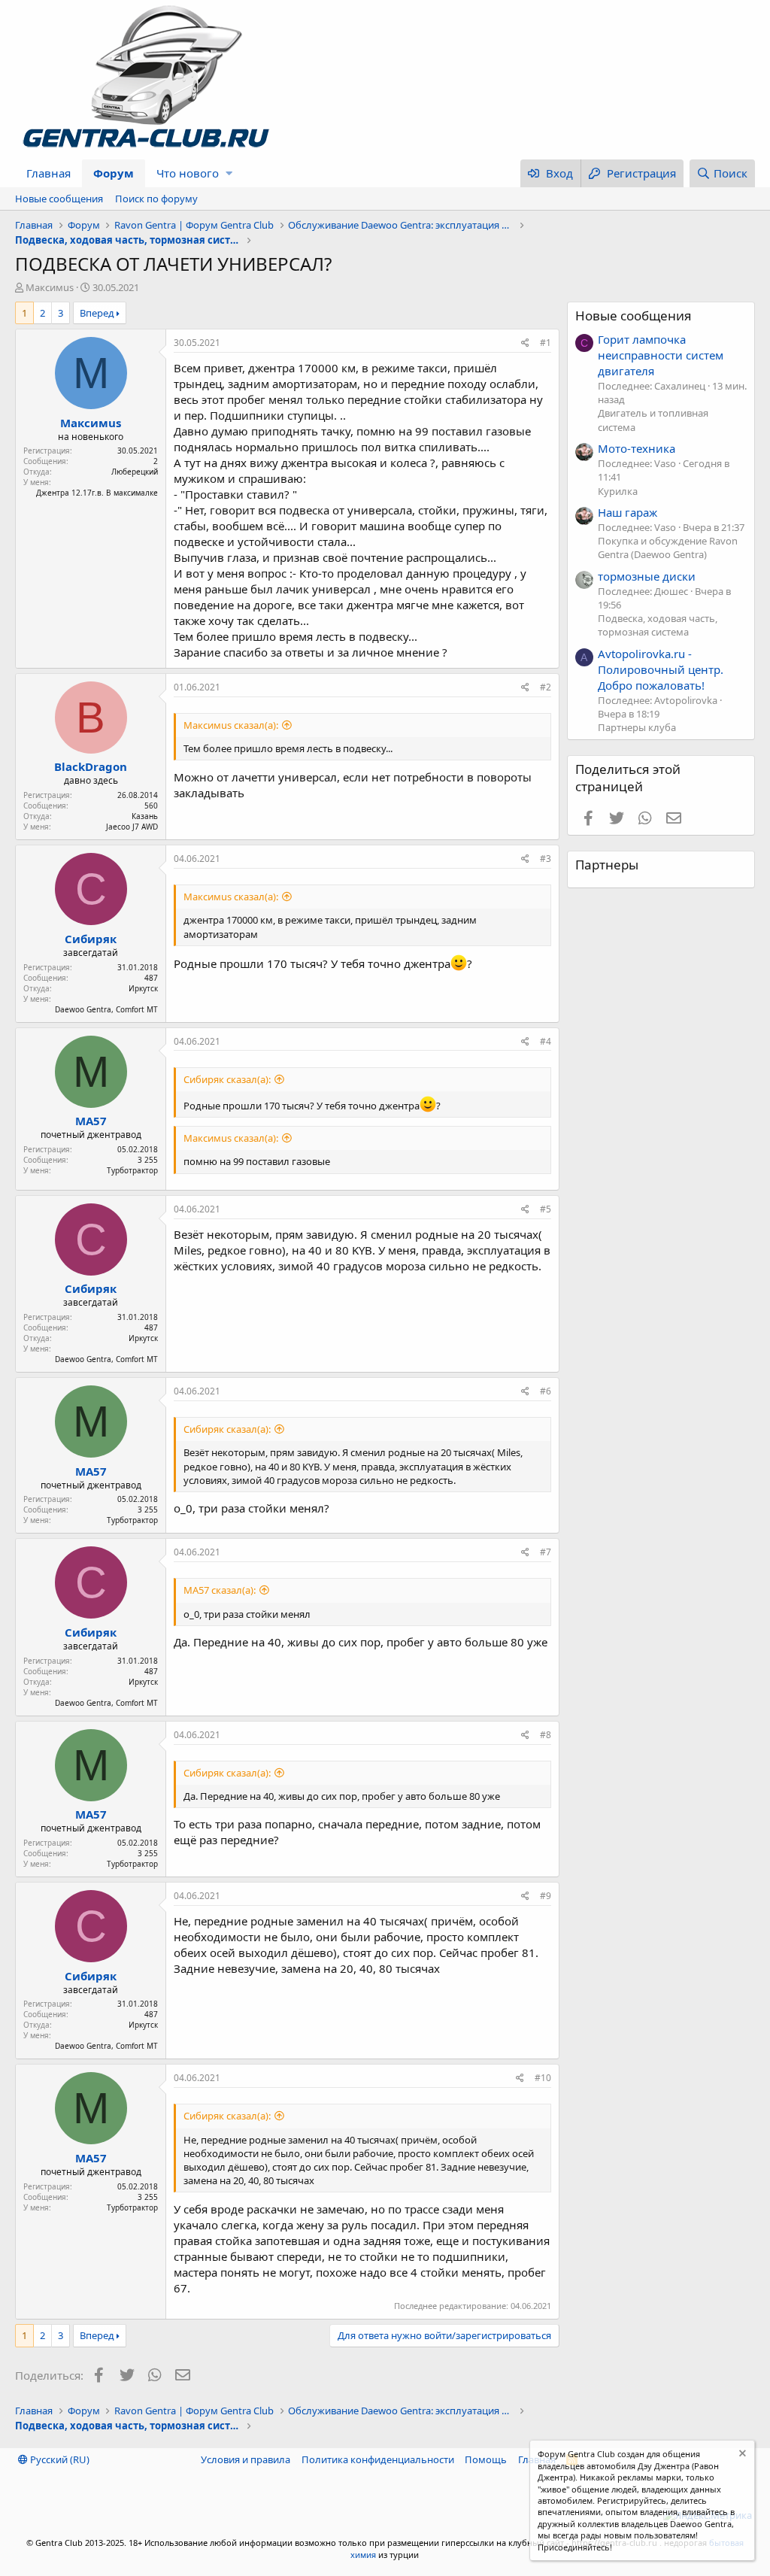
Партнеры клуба (637, 727)
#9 (546, 1896)
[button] (229, 173)
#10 (543, 2078)
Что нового (188, 173)
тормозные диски (647, 576)
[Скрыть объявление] (741, 2455)
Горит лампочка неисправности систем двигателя (661, 355)
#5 (546, 1209)
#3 (546, 859)
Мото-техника (637, 448)
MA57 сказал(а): (220, 1590)
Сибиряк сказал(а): (227, 1079)
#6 (546, 1391)
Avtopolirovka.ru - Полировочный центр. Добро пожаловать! (661, 669)
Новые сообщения (59, 199)
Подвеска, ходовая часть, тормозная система (658, 625)
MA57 (91, 1121)
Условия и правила (246, 2459)
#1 (546, 343)
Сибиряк (91, 939)
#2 (546, 687)
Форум (114, 173)
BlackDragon (91, 766)
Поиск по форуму (156, 199)
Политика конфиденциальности (378, 2459)
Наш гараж (628, 512)
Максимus (50, 287)
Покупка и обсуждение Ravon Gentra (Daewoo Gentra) (668, 548)
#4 (546, 1041)
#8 (546, 1735)
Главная (49, 173)
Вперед (97, 313)
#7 (546, 1552)
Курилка (618, 491)
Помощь (486, 2459)
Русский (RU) (59, 2459)
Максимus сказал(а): (231, 725)
